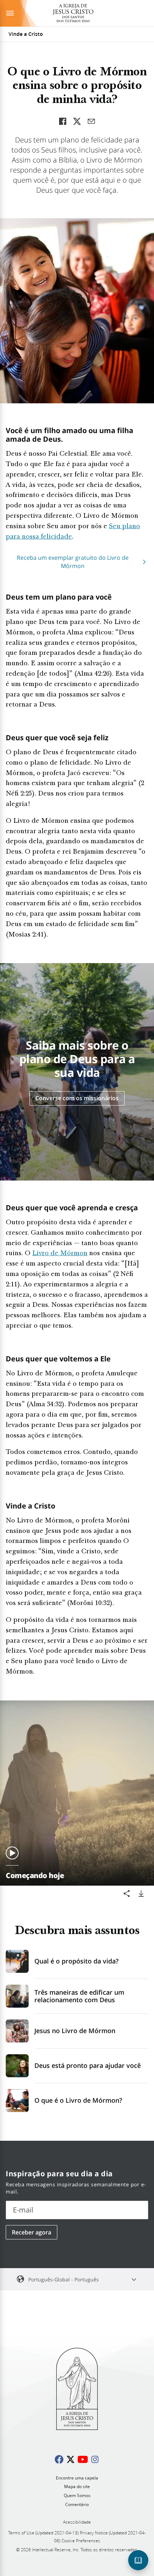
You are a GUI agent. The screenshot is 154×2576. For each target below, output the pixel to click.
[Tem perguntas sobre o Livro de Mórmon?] (138, 2560)
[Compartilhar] (127, 1894)
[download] (141, 1894)
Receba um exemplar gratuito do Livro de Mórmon (73, 562)
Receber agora (32, 2232)
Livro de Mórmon (60, 1254)
